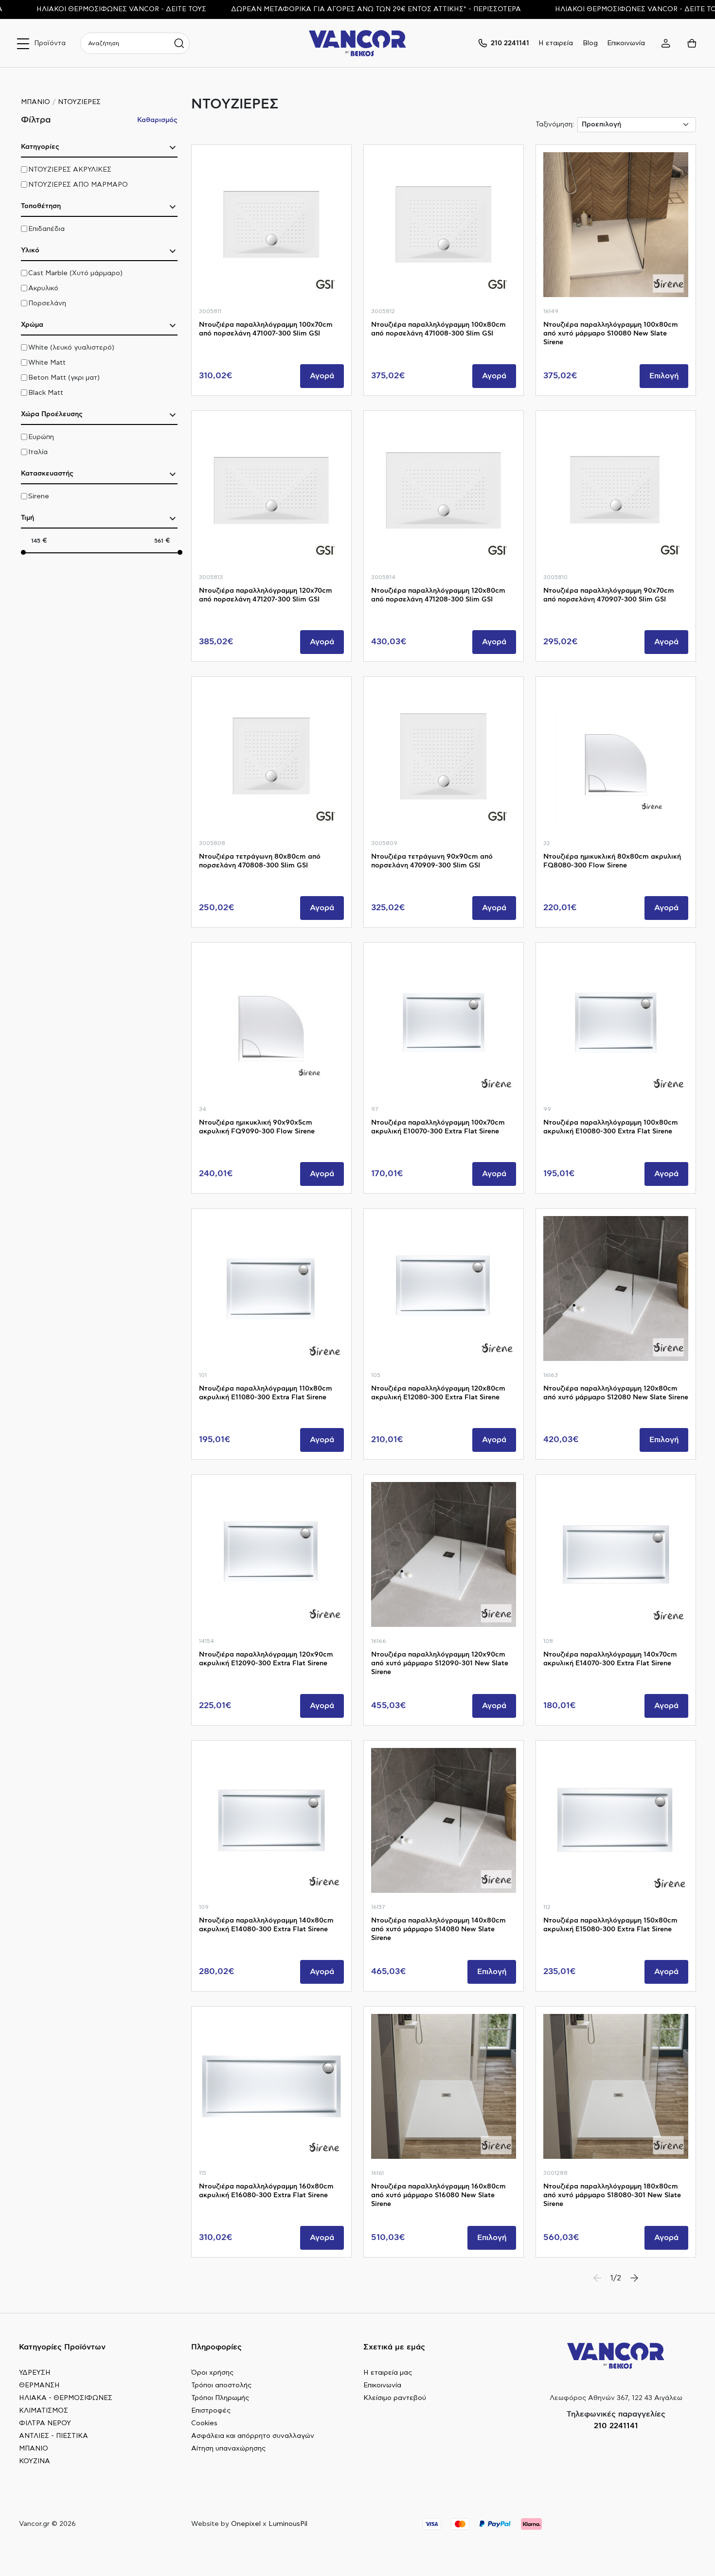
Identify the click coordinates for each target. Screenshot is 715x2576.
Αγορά (322, 376)
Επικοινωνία (626, 43)
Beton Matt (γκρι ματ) (64, 378)
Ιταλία (38, 452)
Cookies (204, 2423)
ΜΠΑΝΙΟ (36, 102)
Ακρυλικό (43, 288)
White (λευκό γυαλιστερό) (71, 348)
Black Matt (46, 393)
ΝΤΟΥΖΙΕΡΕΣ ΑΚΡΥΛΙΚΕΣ (70, 170)
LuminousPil (288, 2524)
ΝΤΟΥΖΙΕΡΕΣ (79, 102)
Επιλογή (664, 376)
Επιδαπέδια (46, 229)
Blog (590, 43)
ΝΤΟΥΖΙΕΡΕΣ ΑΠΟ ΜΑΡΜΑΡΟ (78, 185)
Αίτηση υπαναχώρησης (228, 2449)
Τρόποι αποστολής (221, 2385)
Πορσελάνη (47, 303)
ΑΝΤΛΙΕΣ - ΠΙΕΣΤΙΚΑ (54, 2436)
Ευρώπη (41, 437)
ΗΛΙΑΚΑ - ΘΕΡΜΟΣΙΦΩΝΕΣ (66, 2398)
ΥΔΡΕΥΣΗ (35, 2373)
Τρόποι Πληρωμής (220, 2398)
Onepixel (246, 2524)
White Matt (47, 363)
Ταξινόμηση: (555, 124)
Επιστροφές (211, 2411)
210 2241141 (616, 2426)
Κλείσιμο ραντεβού (395, 2398)
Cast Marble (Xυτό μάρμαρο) (75, 273)
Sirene (39, 496)
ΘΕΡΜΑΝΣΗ (39, 2385)
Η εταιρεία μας (388, 2373)
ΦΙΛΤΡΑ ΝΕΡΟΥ (45, 2423)
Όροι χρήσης (212, 2373)
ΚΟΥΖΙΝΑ (35, 2461)
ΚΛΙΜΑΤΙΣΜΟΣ (44, 2411)
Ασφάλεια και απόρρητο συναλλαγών (253, 2436)
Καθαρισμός (157, 120)
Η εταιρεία (556, 43)
